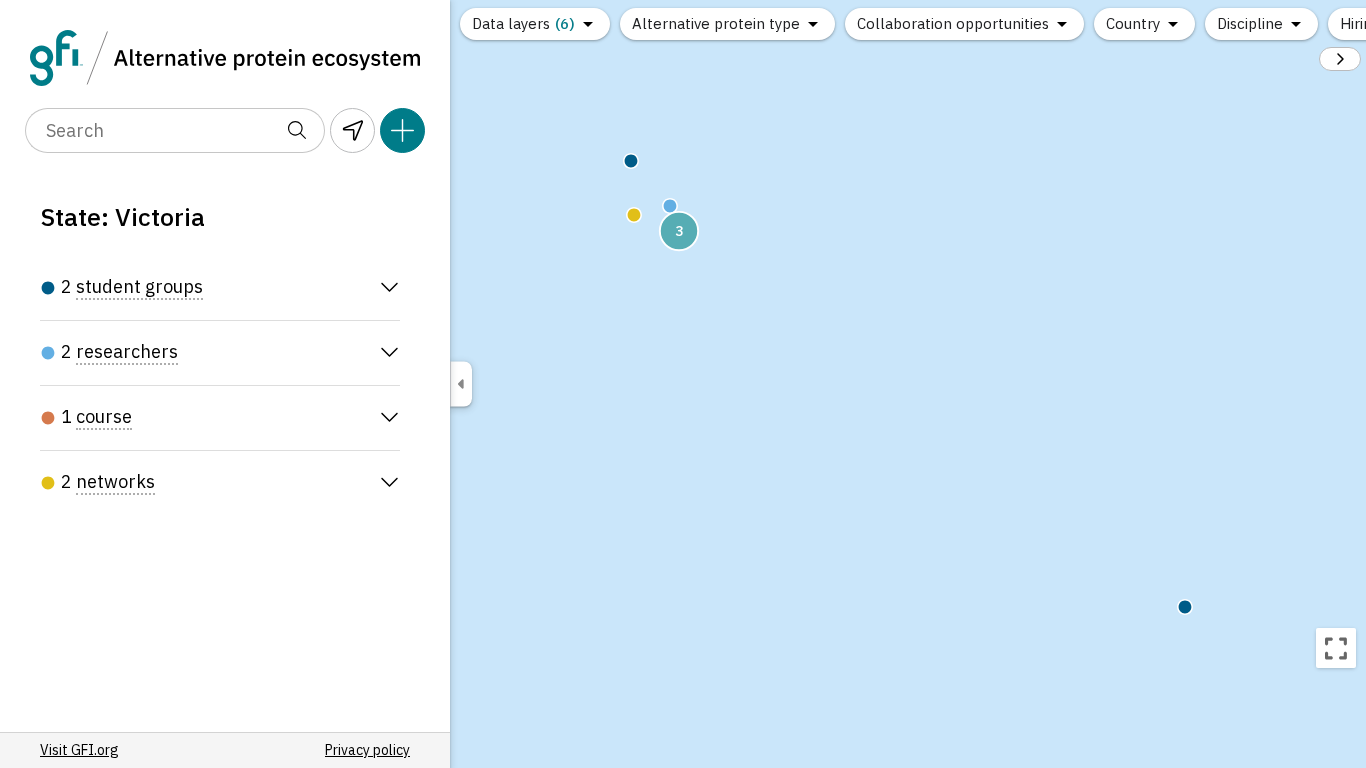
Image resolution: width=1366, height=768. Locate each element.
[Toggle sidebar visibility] (461, 384)
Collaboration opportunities (953, 23)
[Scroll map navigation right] (1340, 59)
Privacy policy (367, 750)
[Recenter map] (1336, 648)
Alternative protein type (716, 23)
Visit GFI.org (79, 750)
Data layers (523, 23)
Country (1133, 23)
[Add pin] (402, 130)
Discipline (1250, 23)
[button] (634, 215)
